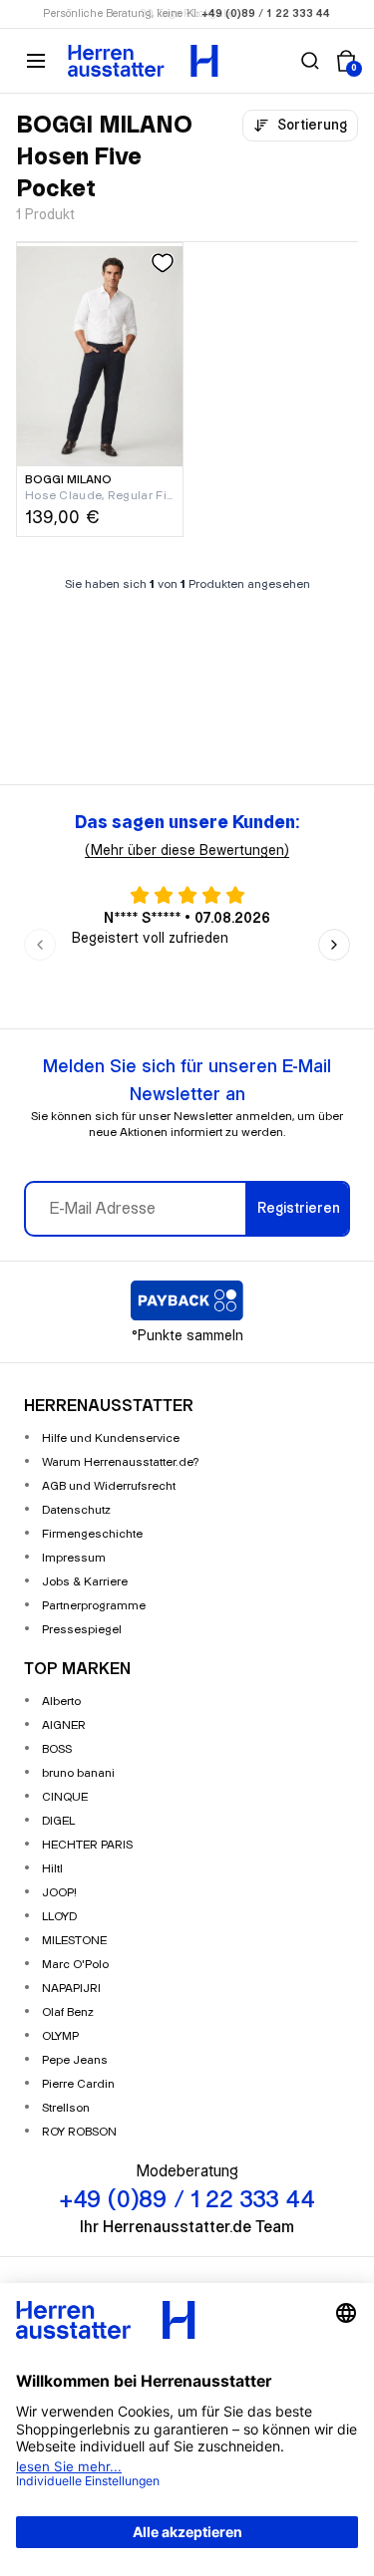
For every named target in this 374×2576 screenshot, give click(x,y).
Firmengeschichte (92, 1534)
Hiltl (52, 1869)
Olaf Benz (68, 2012)
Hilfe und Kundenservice (111, 1438)
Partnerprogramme (94, 1606)
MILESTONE (74, 1941)
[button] (310, 61)
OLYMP (60, 2036)
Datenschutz (76, 1510)
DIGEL (58, 1821)
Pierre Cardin (78, 2084)
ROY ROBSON (79, 2132)
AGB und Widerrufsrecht (109, 1486)
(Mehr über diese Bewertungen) (187, 851)
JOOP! (59, 1893)
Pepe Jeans (75, 2060)
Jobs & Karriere (85, 1582)
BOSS (57, 1749)
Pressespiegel (82, 1630)
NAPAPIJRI (71, 1989)
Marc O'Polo (75, 1965)
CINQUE (65, 1797)
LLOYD (59, 1917)
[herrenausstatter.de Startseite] (143, 61)
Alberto (61, 1702)
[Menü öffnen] (36, 61)
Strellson (66, 2108)
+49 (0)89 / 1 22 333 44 (266, 14)
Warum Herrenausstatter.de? (121, 1462)
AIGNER (64, 1725)
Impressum (74, 1558)
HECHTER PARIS (87, 1845)
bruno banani (78, 1773)
